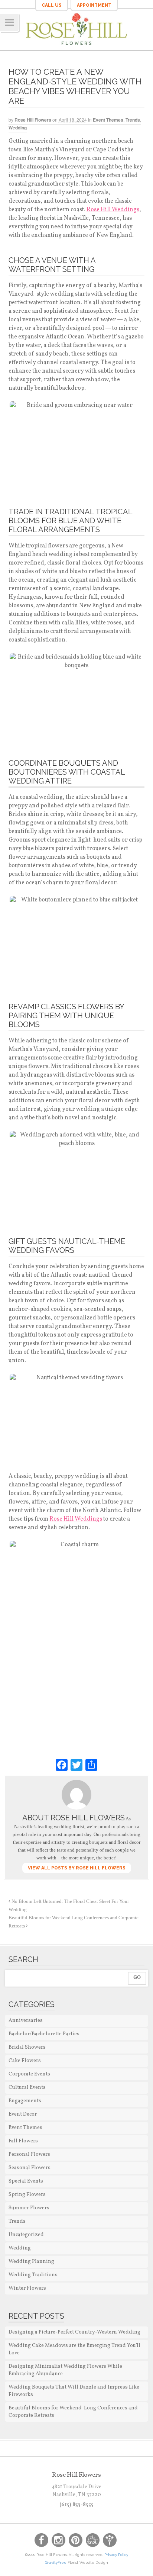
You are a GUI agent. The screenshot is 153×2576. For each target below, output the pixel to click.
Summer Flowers (29, 2208)
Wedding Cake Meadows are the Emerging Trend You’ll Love (74, 2349)
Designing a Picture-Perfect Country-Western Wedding (74, 2332)
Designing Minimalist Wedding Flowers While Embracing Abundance (65, 2370)
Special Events (26, 2181)
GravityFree (56, 2562)
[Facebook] (62, 1765)
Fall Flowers (23, 2141)
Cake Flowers (25, 2061)
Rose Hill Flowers (33, 120)
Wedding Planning (31, 2262)
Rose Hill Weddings (113, 210)
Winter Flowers (27, 2288)
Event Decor (23, 2114)
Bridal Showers (27, 2047)
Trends (133, 120)
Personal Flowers (29, 2154)
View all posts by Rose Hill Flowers (77, 1868)
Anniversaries (26, 2021)
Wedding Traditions (33, 2275)
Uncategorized (26, 2235)
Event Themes (108, 120)
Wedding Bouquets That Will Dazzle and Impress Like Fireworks (74, 2391)
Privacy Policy (116, 2555)
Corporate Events (29, 2074)
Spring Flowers (27, 2195)
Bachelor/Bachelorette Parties (44, 2034)
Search (23, 1959)
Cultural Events (27, 2088)
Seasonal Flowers (30, 2168)
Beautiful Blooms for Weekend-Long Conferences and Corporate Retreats (73, 2412)
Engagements (25, 2101)
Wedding (18, 128)
